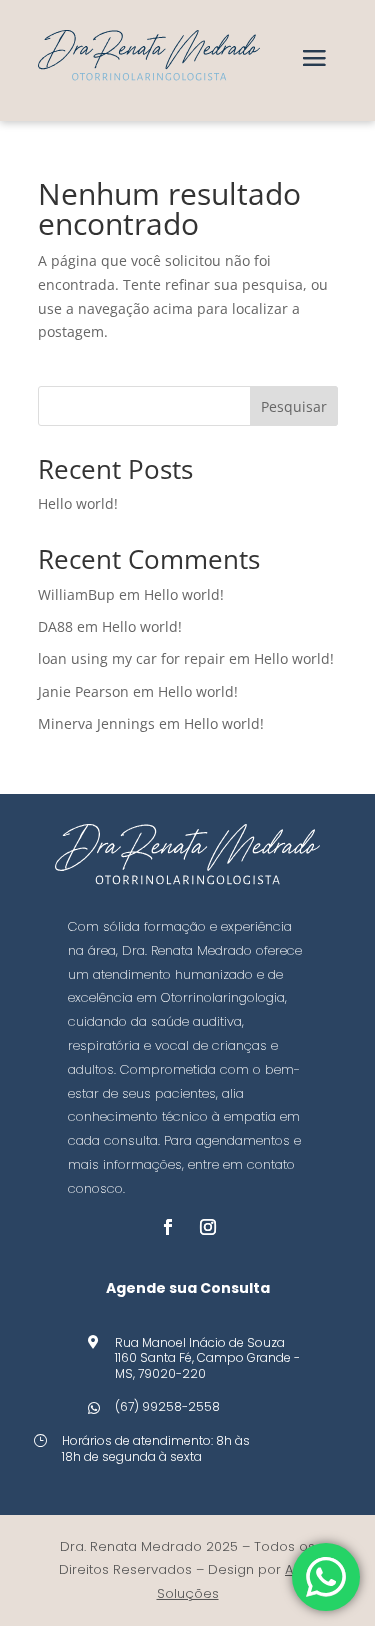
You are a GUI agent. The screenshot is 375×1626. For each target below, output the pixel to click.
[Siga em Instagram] (208, 1227)
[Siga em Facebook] (168, 1227)
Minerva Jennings (96, 723)
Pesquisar (294, 406)
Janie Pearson (83, 691)
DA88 (55, 626)
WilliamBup (76, 594)
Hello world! (78, 503)
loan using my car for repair (131, 658)
